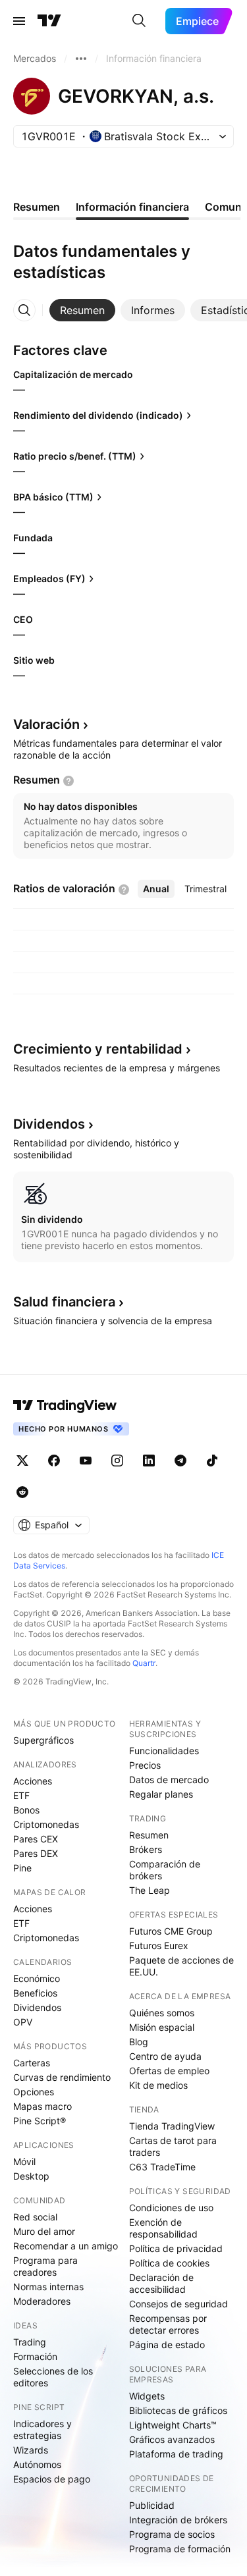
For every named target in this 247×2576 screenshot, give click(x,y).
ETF (21, 1795)
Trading (30, 2342)
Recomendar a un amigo (66, 2246)
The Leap (150, 1890)
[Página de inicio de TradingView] (49, 21)
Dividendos (37, 2007)
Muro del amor (44, 2231)
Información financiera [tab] (132, 207)
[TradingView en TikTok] (212, 1461)
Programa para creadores (45, 2266)
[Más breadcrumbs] (81, 59)
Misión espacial (162, 2027)
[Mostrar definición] (69, 781)
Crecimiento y (98, 1049)
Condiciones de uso (171, 2208)
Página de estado (167, 2345)
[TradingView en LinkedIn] (149, 1461)
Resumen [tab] (37, 207)
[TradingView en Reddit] (22, 1492)
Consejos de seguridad (178, 2304)
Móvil (24, 2161)
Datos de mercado (169, 1780)
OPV (23, 2022)
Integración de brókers (178, 2520)
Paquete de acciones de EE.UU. (181, 1966)
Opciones (34, 2092)
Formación (35, 2356)
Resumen (149, 1835)
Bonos (26, 1810)
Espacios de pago (52, 2479)
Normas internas (48, 2287)
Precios (145, 1765)
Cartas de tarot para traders (173, 2146)
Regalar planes (161, 1794)
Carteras (32, 2063)
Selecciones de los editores (53, 2377)
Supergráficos (43, 1740)
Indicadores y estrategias (42, 2429)
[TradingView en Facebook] (54, 1461)
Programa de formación (180, 2549)
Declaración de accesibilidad (161, 2283)
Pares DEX (36, 1853)
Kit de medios (158, 2085)
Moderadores (42, 2301)
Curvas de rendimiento (62, 2077)
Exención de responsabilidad (163, 2228)
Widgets (147, 2396)
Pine (22, 1868)
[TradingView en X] (22, 1461)
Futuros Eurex (159, 1945)
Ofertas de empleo (169, 2071)
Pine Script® (40, 2121)
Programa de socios (172, 2534)
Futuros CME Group (171, 1931)
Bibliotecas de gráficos (178, 2410)
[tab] (82, 310)
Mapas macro (42, 2106)
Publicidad (152, 2505)
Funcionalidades (164, 1751)
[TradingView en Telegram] (180, 1461)
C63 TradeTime (162, 2167)
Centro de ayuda (165, 2056)
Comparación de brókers (165, 1870)
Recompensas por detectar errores (168, 2324)
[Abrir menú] (19, 21)
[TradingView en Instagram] (117, 1461)
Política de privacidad (176, 2248)
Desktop (31, 2176)
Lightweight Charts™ (173, 2425)
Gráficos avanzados (172, 2439)
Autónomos (37, 2464)
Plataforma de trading (176, 2454)
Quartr (144, 1663)
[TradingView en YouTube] (86, 1461)
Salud (64, 1302)
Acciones (33, 1781)
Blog (139, 2042)
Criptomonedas (46, 1824)
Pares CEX (36, 1839)
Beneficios (35, 1993)
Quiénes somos (162, 2013)
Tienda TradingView (172, 2126)
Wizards (31, 2450)
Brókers (146, 1849)
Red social (35, 2217)
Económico (37, 1978)
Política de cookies (169, 2263)
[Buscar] (139, 21)
